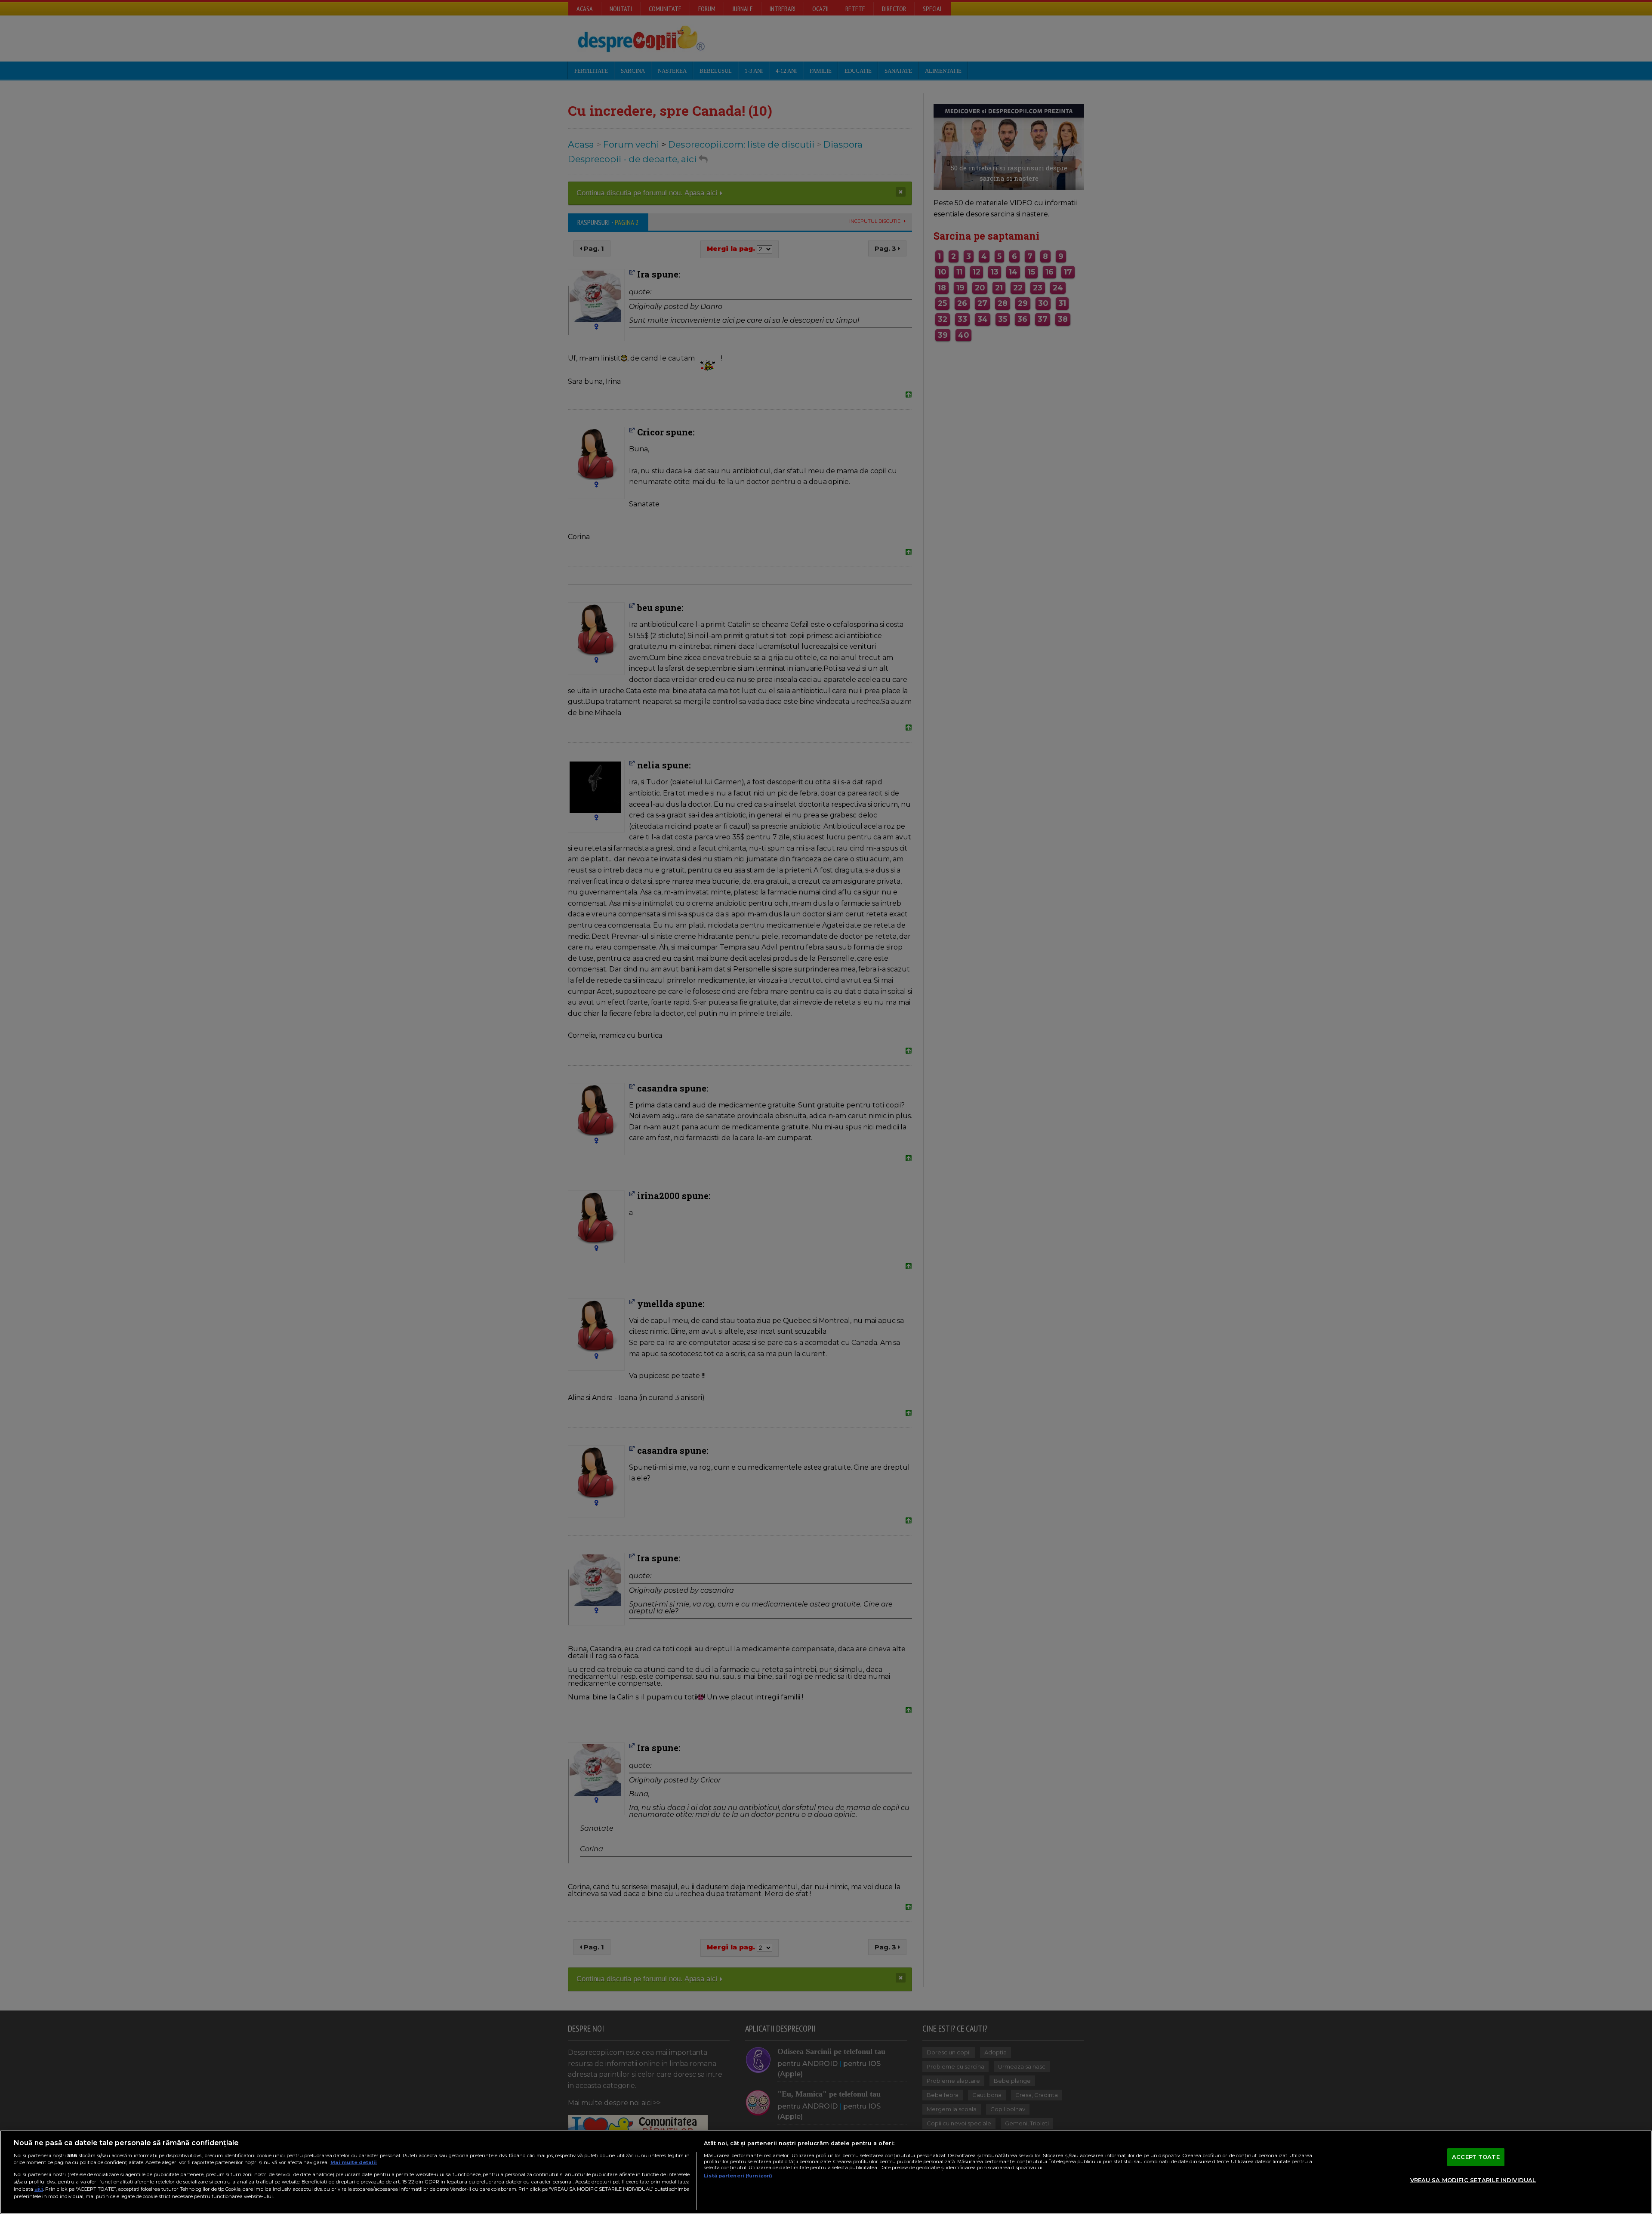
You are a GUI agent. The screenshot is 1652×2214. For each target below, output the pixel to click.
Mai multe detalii (354, 2162)
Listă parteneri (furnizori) (738, 2176)
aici (39, 2189)
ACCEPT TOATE (1476, 2157)
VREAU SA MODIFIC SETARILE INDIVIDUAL (1473, 2180)
